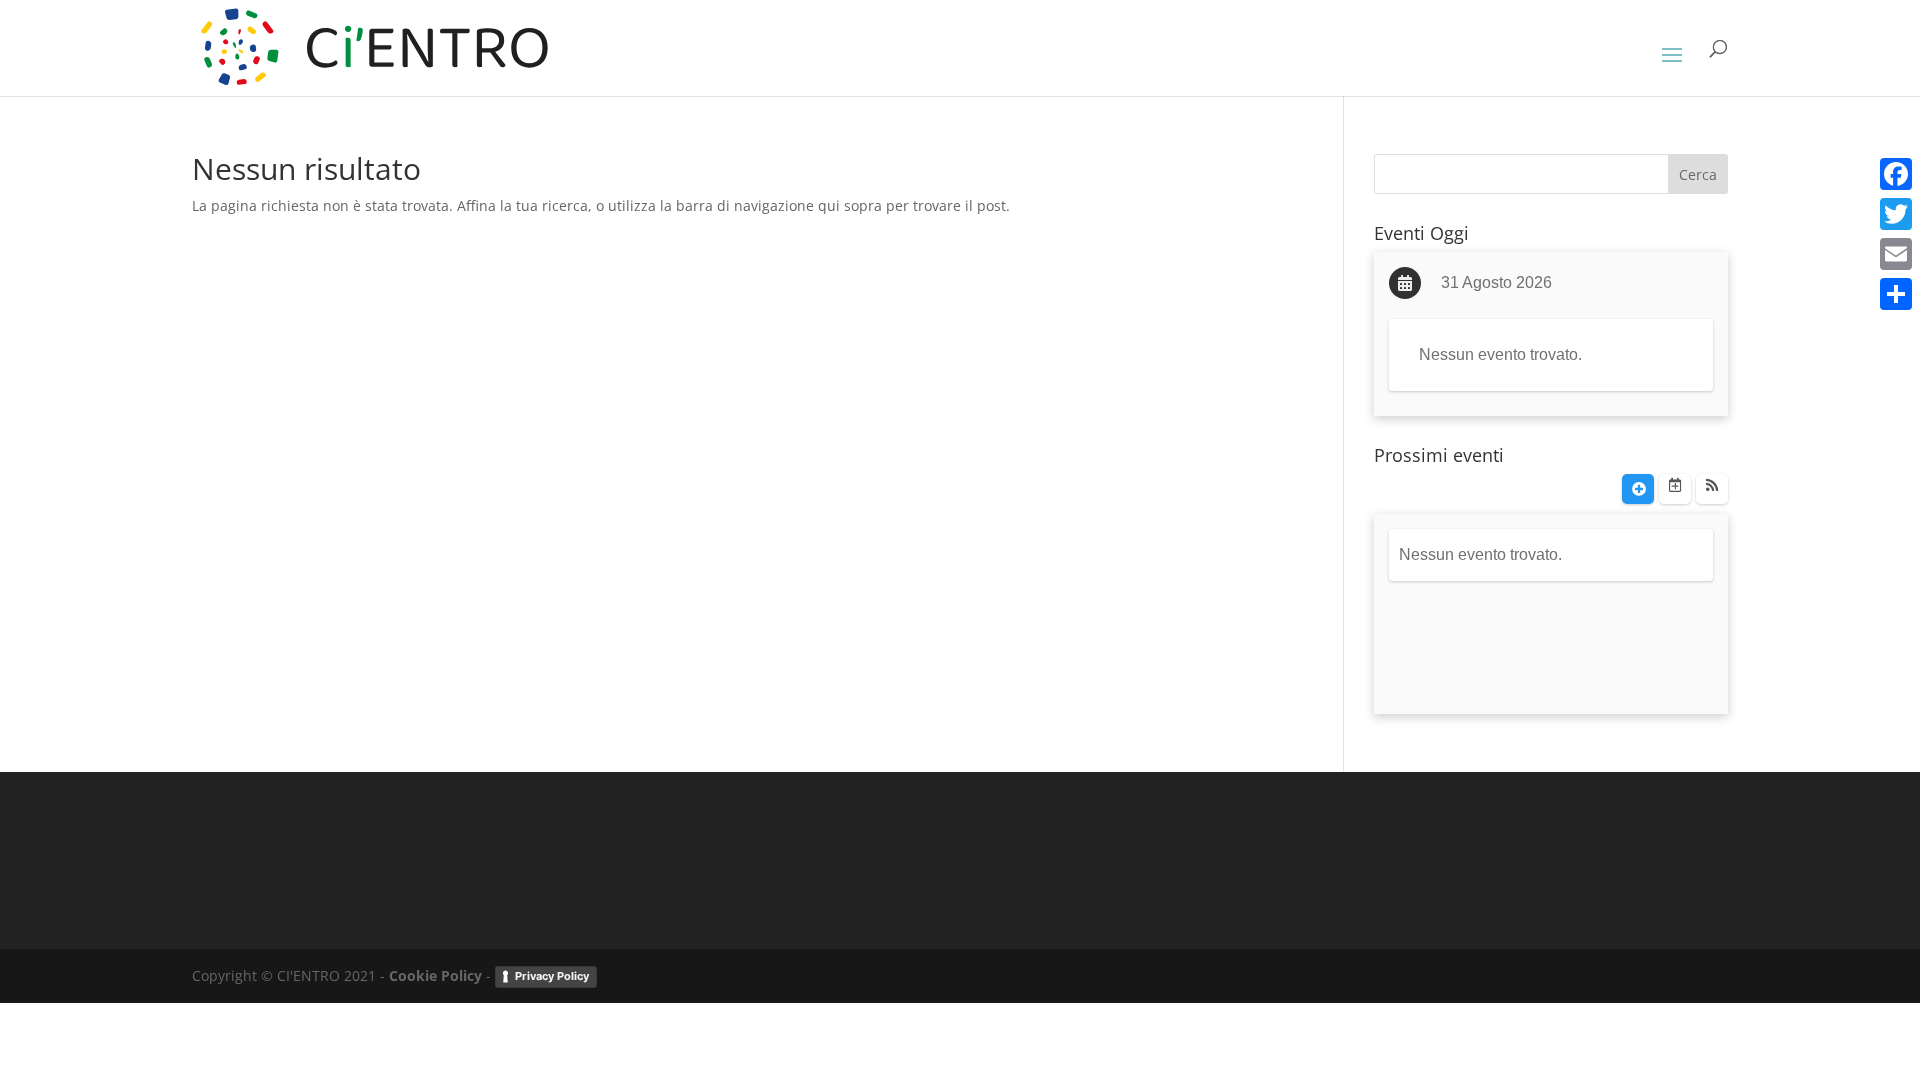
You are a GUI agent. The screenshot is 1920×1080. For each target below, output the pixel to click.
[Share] (1896, 294)
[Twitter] (1896, 214)
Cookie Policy (435, 975)
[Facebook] (1896, 174)
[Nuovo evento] (1638, 489)
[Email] (1896, 254)
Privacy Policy (552, 976)
